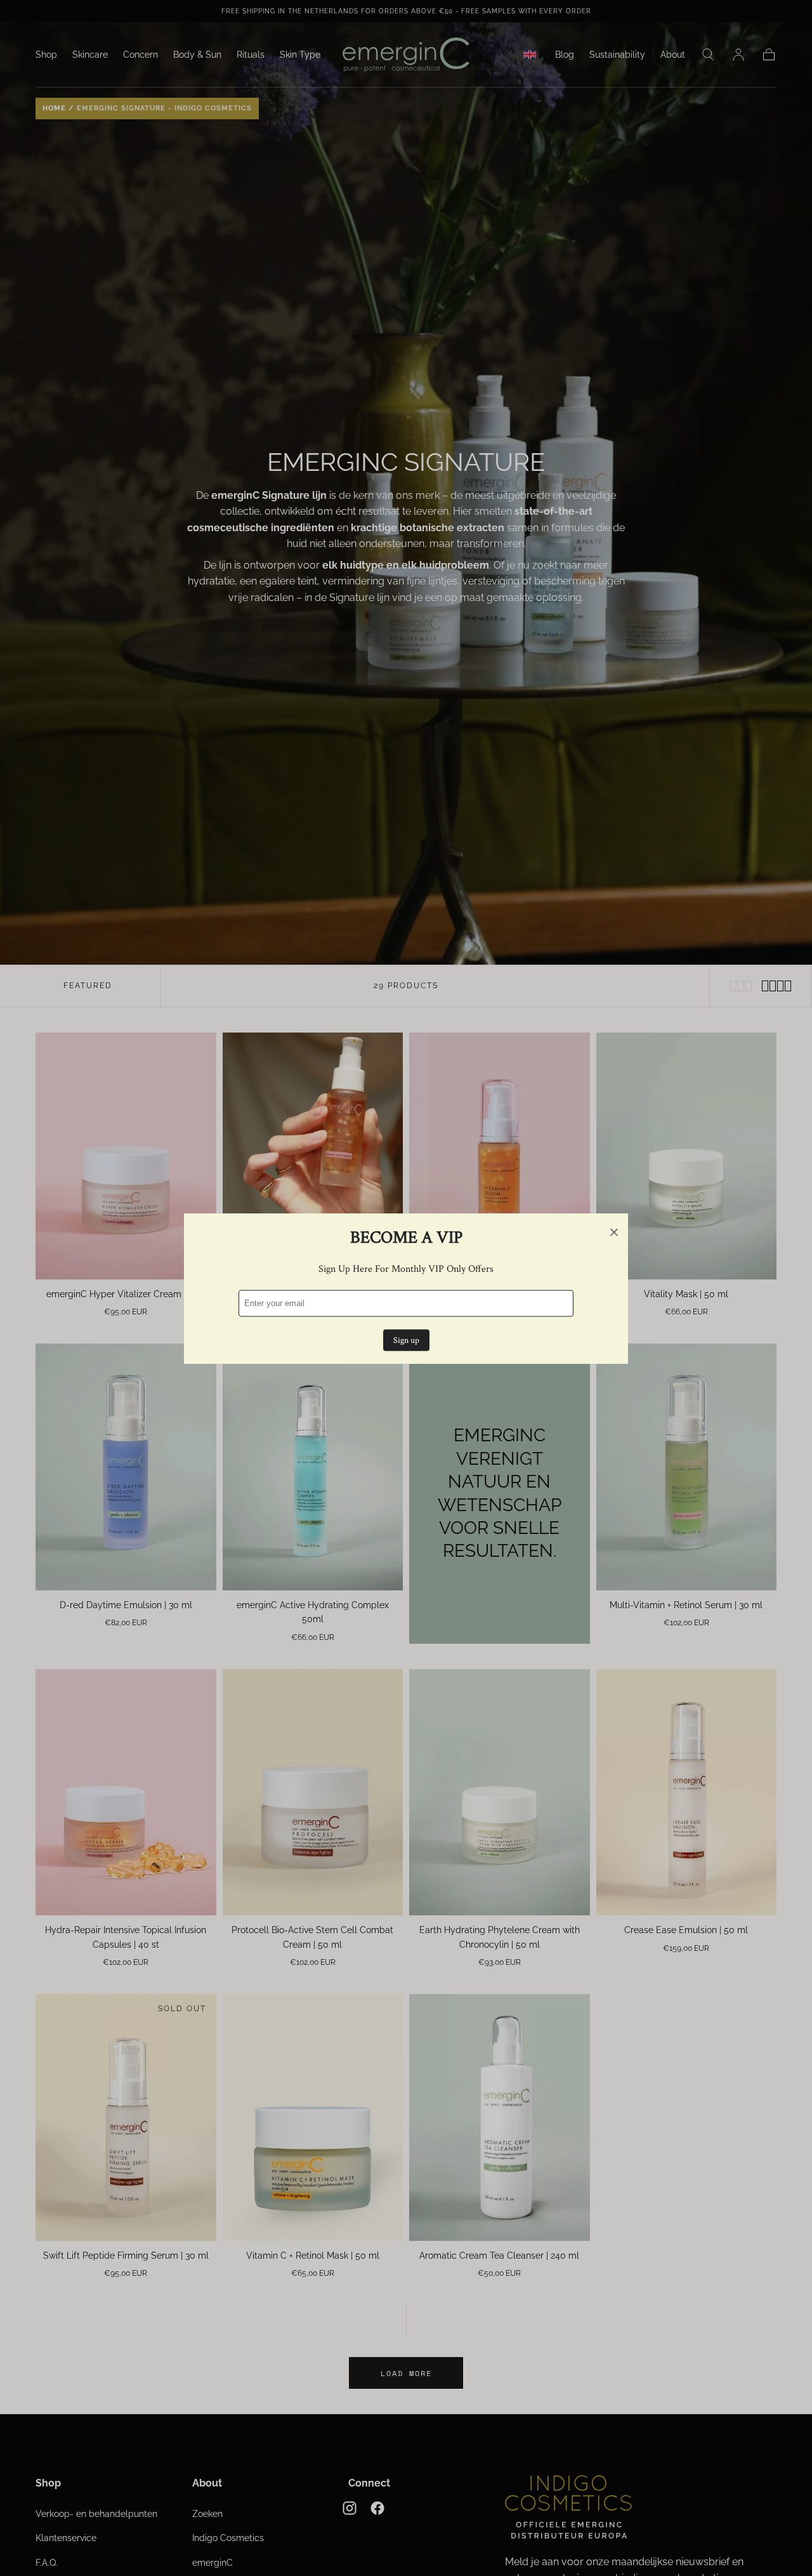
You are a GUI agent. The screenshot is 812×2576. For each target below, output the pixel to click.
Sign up (406, 1340)
